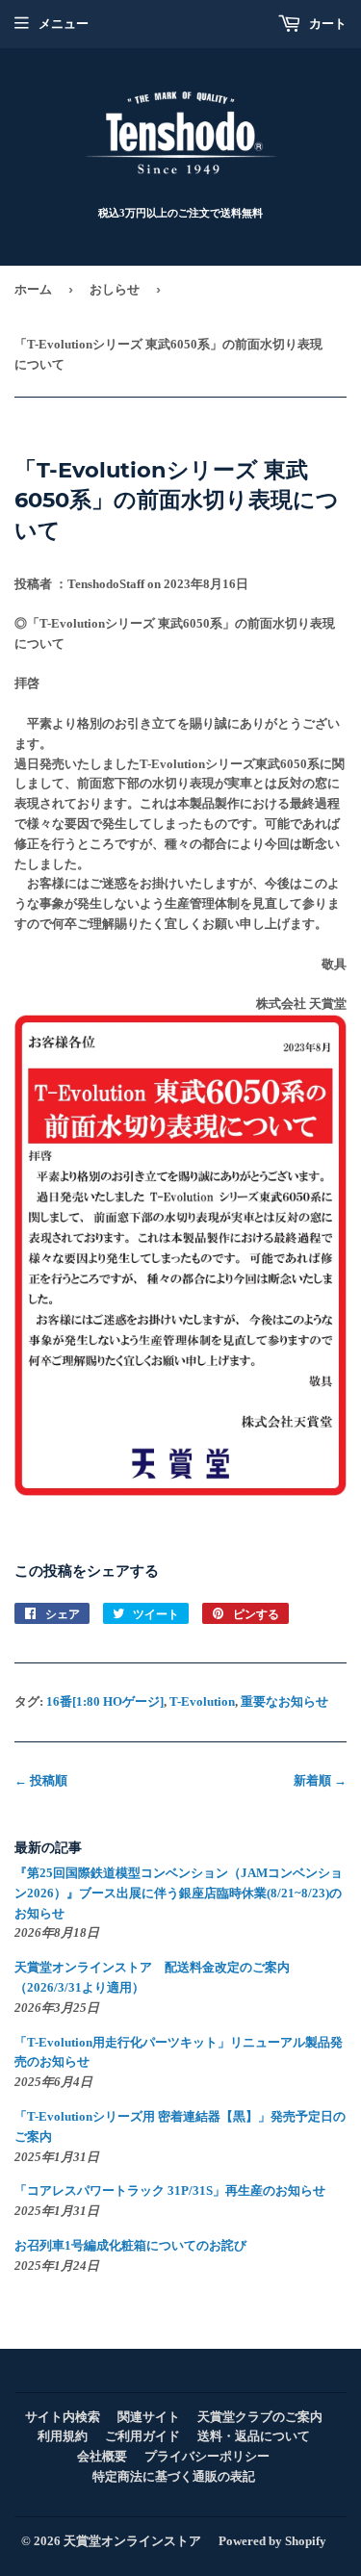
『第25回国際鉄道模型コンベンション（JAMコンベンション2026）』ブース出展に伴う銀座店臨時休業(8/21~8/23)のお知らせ (179, 1893)
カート (326, 24)
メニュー (64, 24)
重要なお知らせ (284, 1701)
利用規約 (63, 2436)
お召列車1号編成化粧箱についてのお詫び (130, 2245)
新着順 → (320, 1780)
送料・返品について (254, 2436)
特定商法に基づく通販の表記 (174, 2476)
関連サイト (149, 2417)
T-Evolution (202, 1701)
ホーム (33, 289)
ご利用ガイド (142, 2436)
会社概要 (102, 2456)
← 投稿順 (41, 1780)
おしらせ (115, 289)
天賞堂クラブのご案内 (260, 2417)
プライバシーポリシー (207, 2456)
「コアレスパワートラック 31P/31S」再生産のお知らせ (170, 2190)
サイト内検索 (63, 2417)
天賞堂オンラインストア (132, 2541)
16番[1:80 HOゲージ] (105, 1701)
